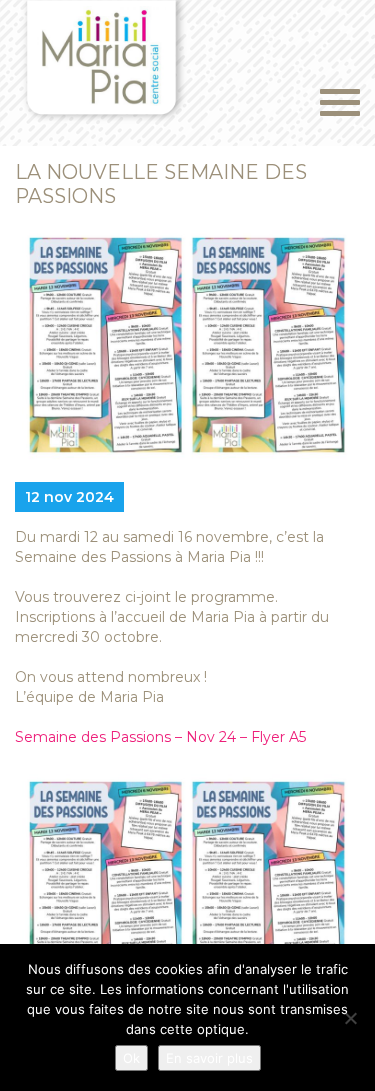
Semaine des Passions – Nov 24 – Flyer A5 (160, 737)
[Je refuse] (350, 1018)
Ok (131, 1058)
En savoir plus (209, 1058)
